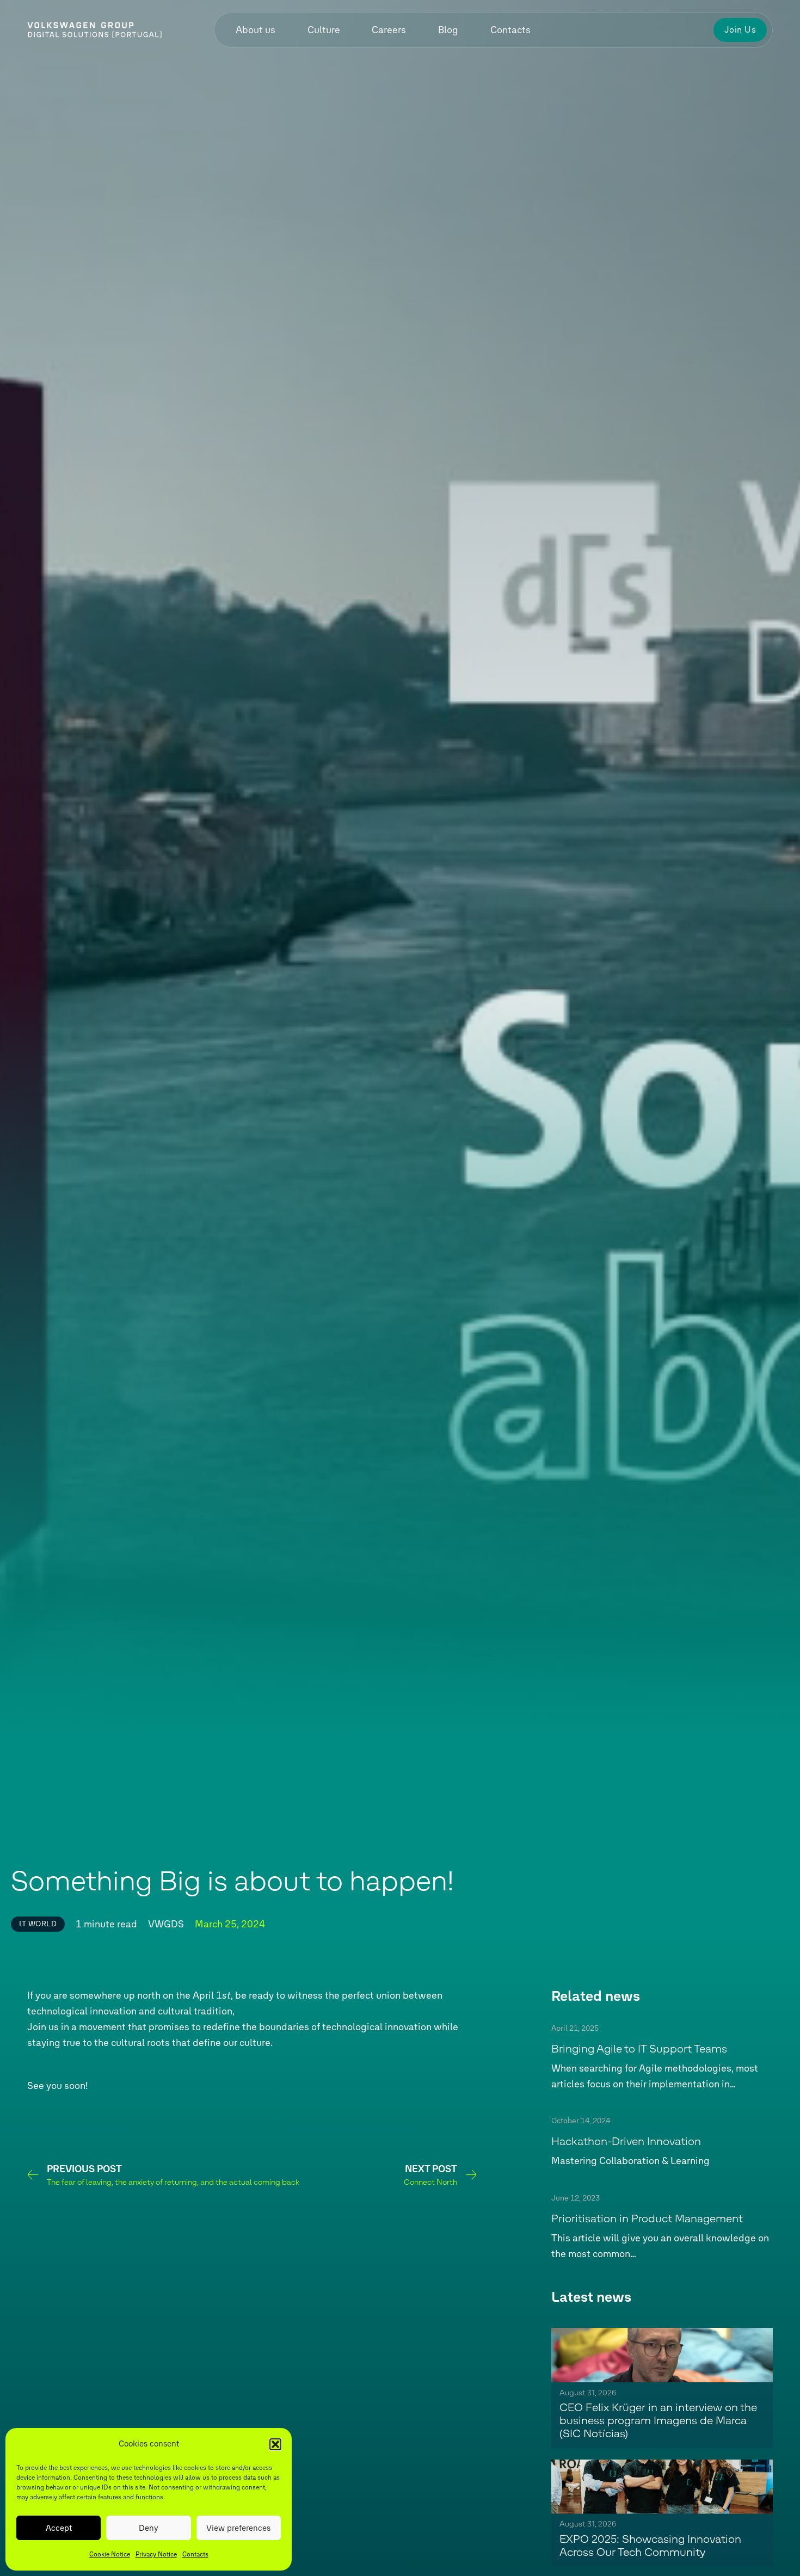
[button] (275, 2444)
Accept (59, 2528)
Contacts (195, 2554)
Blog (448, 30)
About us (256, 30)
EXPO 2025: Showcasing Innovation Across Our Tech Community (650, 2546)
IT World (38, 1924)
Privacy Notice (156, 2554)
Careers (389, 30)
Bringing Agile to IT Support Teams (641, 2049)
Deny (149, 2528)
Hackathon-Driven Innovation (626, 2142)
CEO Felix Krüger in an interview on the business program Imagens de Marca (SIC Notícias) (658, 2421)
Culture (324, 30)
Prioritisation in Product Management (647, 2218)
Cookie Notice (110, 2554)
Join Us (740, 30)
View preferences (238, 2528)
